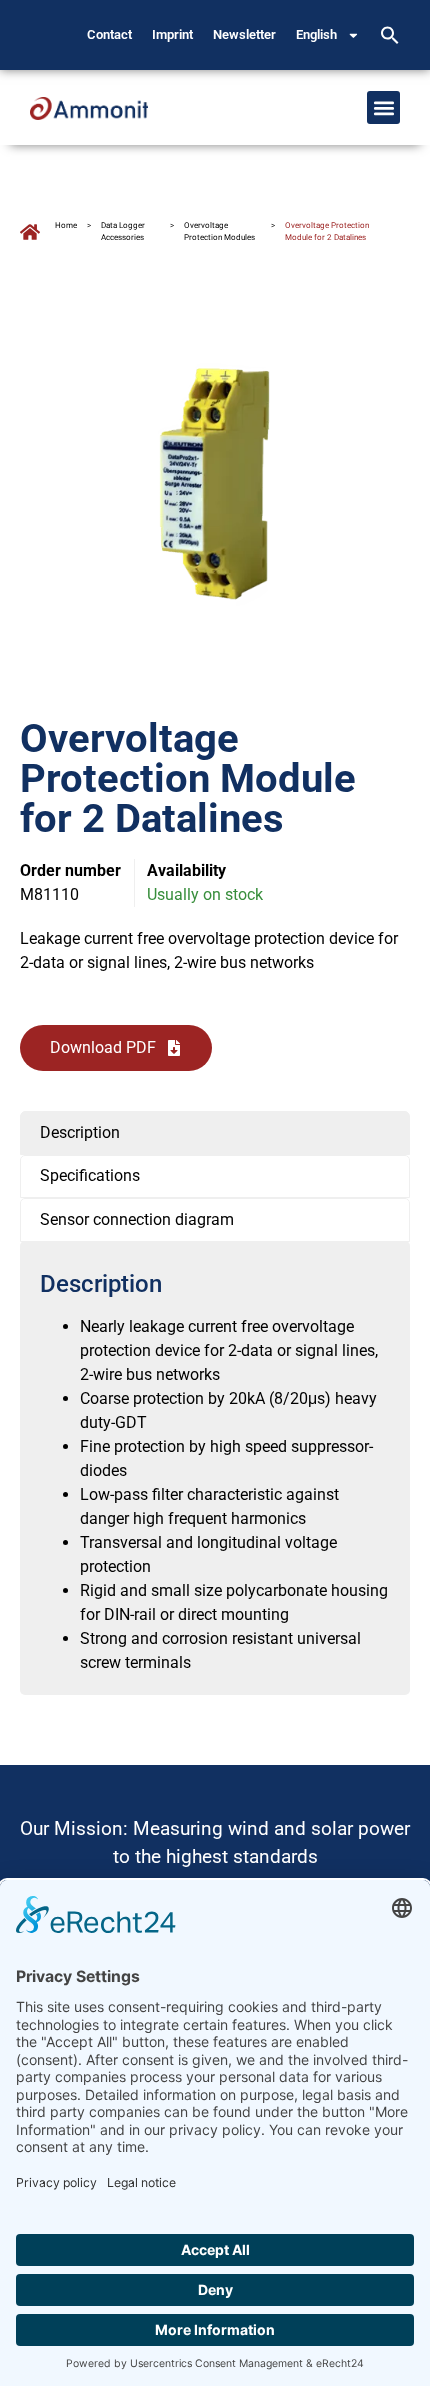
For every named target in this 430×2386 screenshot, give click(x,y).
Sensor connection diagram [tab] (137, 1219)
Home (66, 225)
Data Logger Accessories (123, 231)
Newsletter (244, 34)
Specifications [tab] (90, 1175)
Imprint (172, 34)
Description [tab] (80, 1132)
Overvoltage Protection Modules (219, 231)
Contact (109, 34)
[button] (390, 35)
